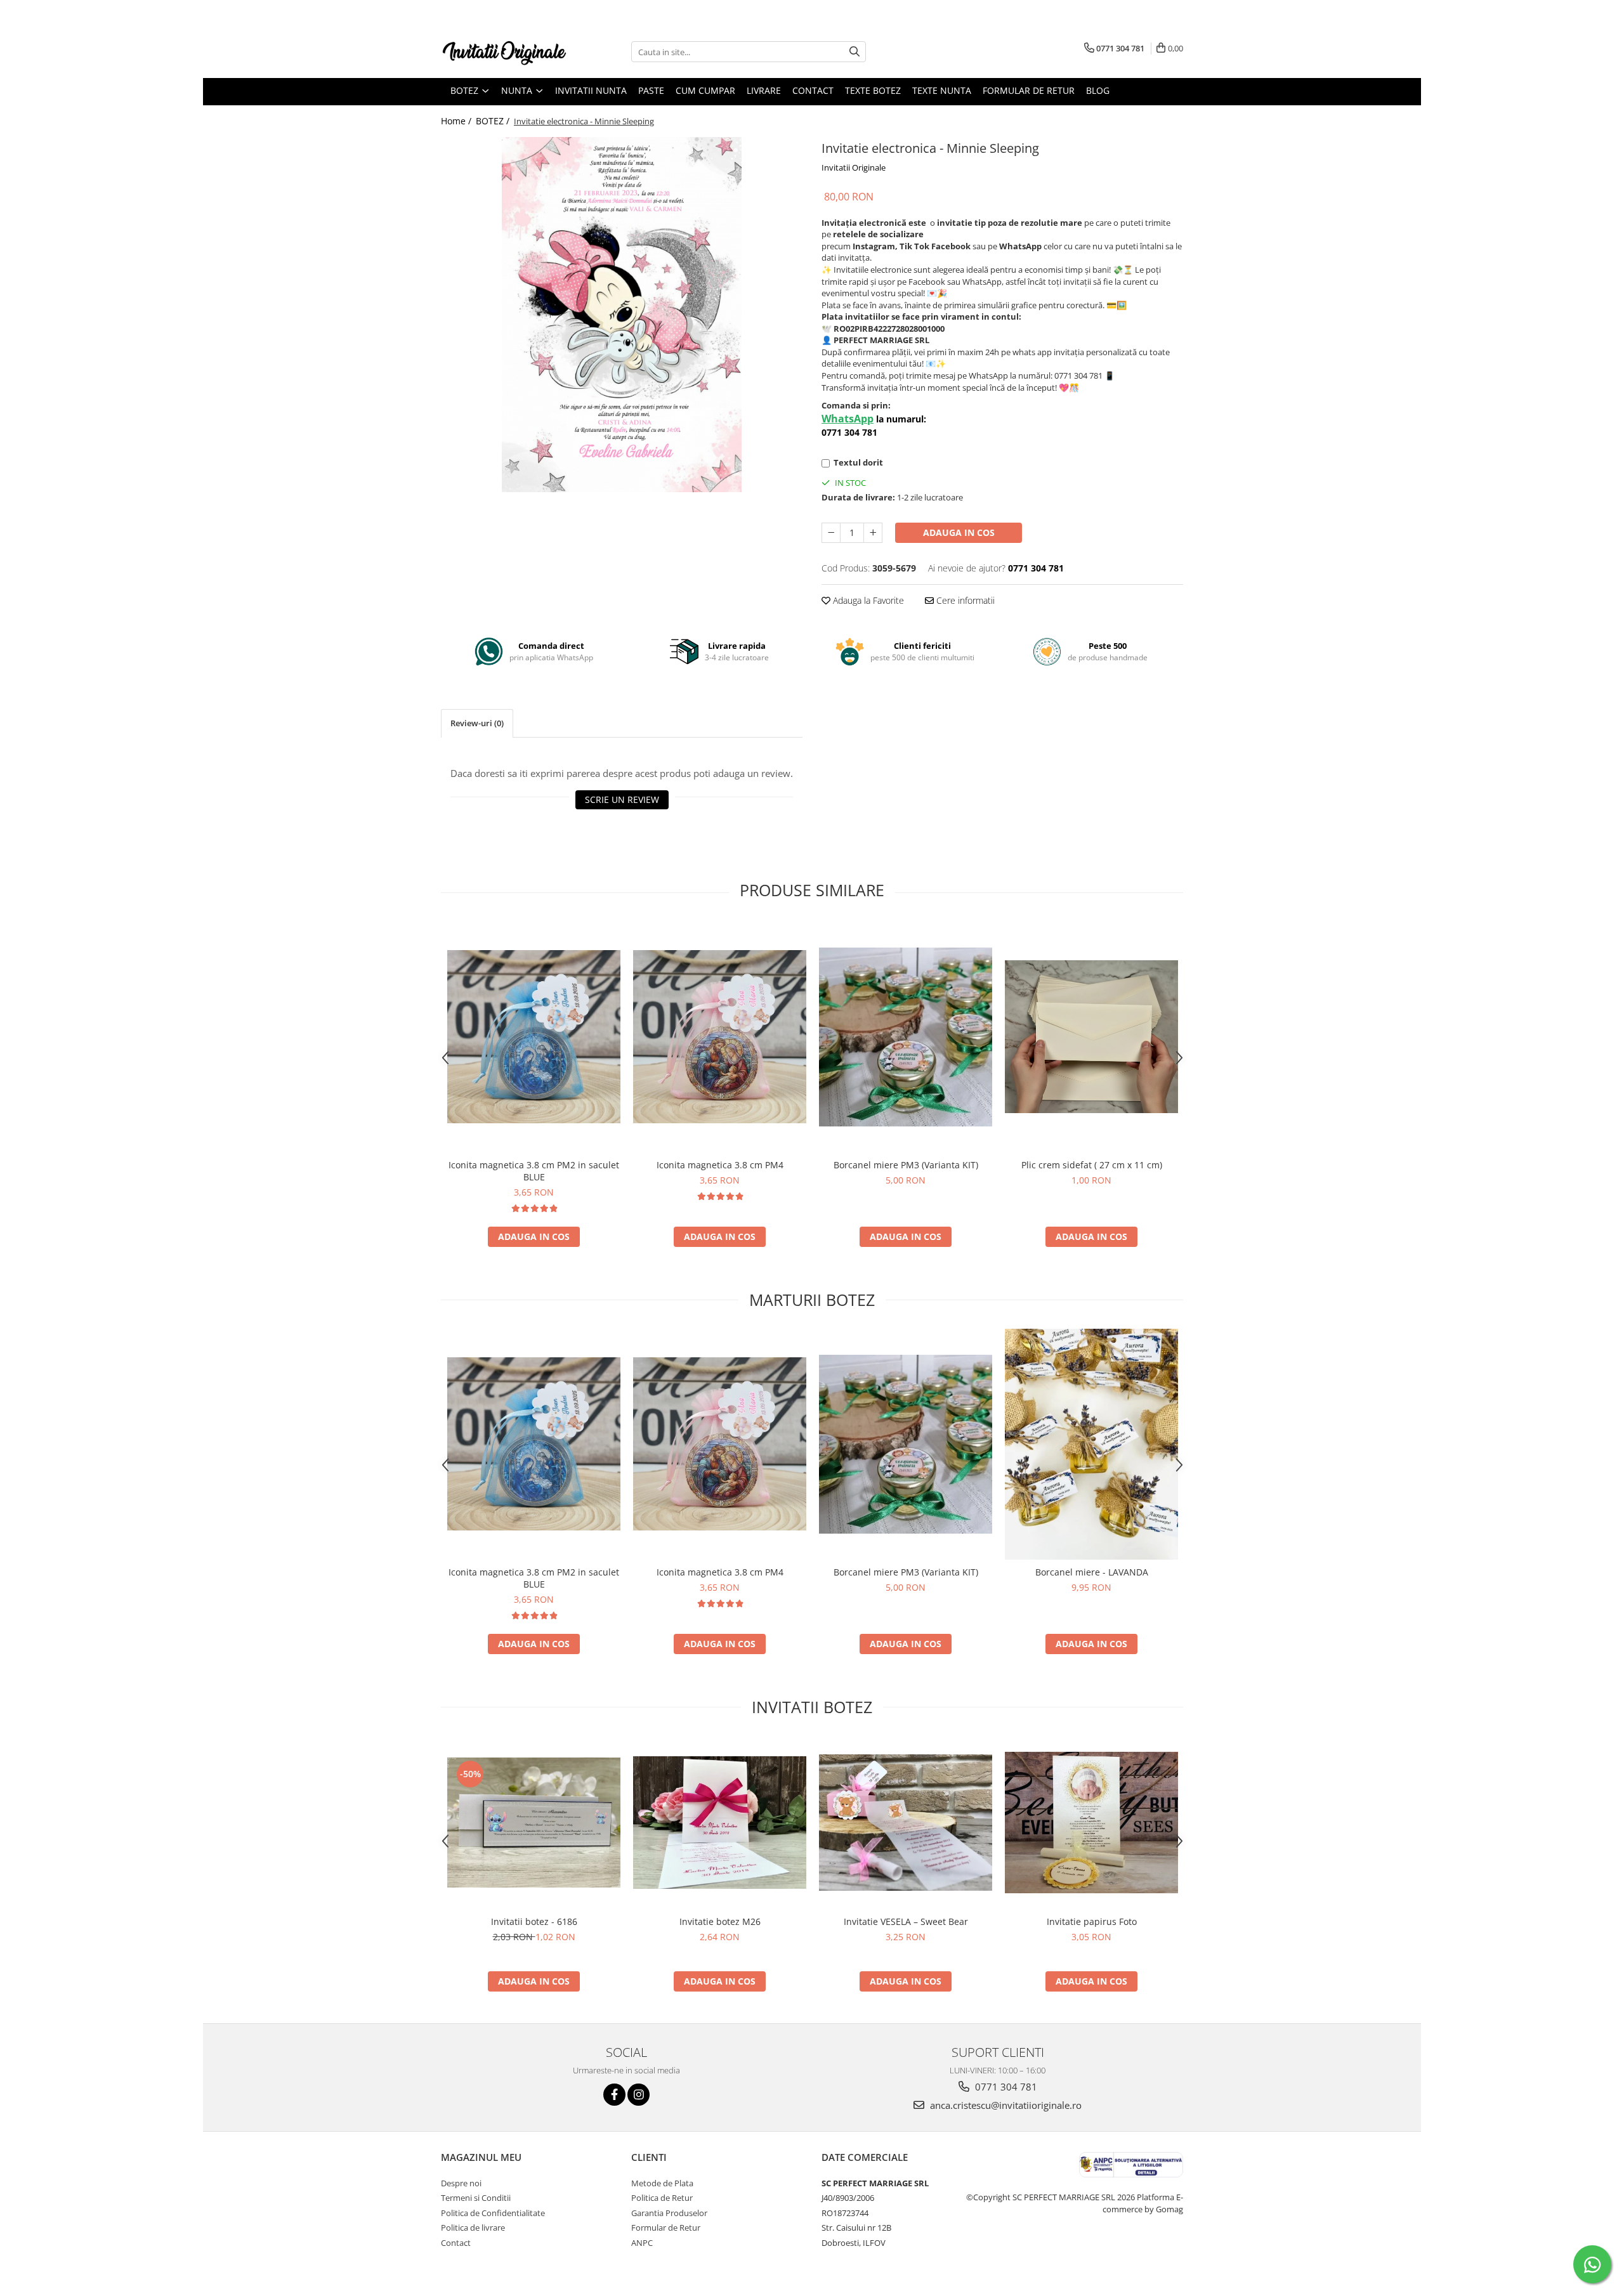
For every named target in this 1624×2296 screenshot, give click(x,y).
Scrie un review (622, 799)
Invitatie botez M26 (720, 1921)
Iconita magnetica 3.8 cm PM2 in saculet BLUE (534, 1171)
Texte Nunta (942, 90)
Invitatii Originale (854, 167)
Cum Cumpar (705, 90)
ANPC (642, 2243)
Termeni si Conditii (476, 2198)
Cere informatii (964, 600)
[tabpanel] (622, 315)
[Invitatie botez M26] (720, 1823)
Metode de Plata (662, 2183)
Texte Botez (873, 90)
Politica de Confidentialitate (493, 2213)
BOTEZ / (494, 121)
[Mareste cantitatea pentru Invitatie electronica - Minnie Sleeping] (873, 533)
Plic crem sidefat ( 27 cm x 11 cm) (1092, 1165)
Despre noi (461, 2183)
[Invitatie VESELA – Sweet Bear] (906, 1823)
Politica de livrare (473, 2228)
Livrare (764, 90)
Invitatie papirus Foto (1092, 1921)
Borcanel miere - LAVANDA (1092, 1572)
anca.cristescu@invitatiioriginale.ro (1005, 2105)
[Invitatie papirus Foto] (1091, 1823)
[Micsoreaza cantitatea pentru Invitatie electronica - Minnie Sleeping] (831, 533)
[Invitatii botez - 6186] (534, 1822)
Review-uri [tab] (477, 723)
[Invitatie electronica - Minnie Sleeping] (622, 315)
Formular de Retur (1029, 90)
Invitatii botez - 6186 (534, 1921)
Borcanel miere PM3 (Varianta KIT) (906, 1165)
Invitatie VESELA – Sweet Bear (906, 1921)
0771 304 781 (1005, 2087)
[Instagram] (638, 2095)
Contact (813, 90)
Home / (457, 121)
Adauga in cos (959, 532)
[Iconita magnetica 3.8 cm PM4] (720, 1037)
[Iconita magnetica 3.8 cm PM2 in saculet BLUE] (534, 1037)
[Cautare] (855, 52)
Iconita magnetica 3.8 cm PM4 (720, 1165)
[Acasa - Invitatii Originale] (504, 52)
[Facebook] (614, 2095)
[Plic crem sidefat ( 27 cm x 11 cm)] (1091, 1037)
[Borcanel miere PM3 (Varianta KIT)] (906, 1037)
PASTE (651, 90)
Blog (1098, 90)
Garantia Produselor (669, 2213)
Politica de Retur (662, 2198)
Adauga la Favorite (867, 600)
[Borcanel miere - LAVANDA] (1091, 1445)
